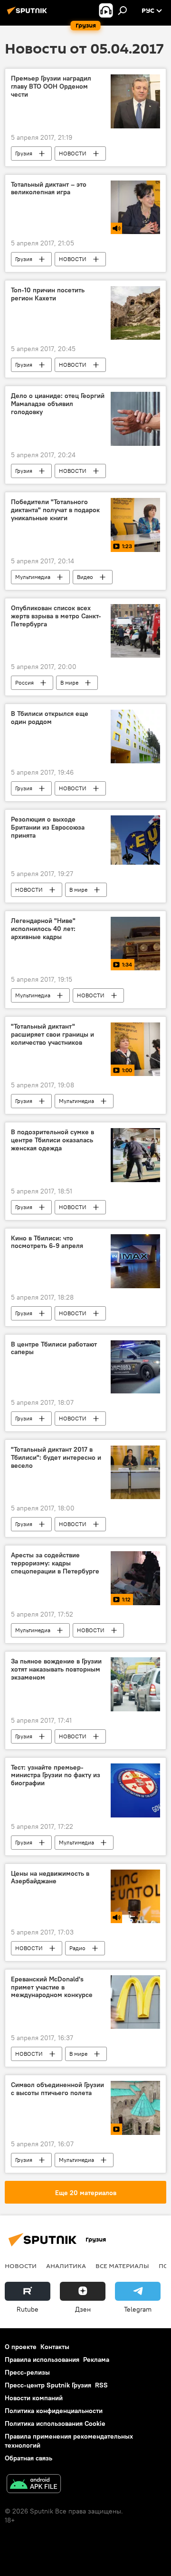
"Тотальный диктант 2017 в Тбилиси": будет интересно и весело (56, 1458)
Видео (85, 577)
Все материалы (122, 2266)
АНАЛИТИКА (66, 2266)
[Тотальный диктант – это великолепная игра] (135, 207)
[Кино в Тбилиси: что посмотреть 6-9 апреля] (135, 1261)
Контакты (55, 2347)
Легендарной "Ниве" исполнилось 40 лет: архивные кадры (43, 929)
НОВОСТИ (73, 153)
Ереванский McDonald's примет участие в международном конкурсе (52, 1987)
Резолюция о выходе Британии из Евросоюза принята (48, 827)
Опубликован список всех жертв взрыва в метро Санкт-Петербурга (56, 616)
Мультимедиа (33, 577)
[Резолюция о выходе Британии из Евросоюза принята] (135, 840)
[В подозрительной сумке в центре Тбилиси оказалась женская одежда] (135, 1155)
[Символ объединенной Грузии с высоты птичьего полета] (135, 2108)
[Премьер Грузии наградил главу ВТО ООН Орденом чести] (135, 101)
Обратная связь (28, 2458)
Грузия (24, 153)
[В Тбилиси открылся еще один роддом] (135, 737)
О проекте (21, 2347)
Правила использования (42, 2359)
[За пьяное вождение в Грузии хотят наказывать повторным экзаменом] (135, 1684)
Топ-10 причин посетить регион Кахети (48, 294)
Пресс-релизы (27, 2372)
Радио (77, 1948)
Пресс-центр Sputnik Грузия (48, 2385)
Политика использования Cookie (55, 2423)
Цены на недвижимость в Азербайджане (50, 1878)
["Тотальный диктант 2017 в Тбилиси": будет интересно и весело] (135, 1472)
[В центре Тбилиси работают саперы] (135, 1367)
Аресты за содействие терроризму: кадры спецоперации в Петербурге (55, 1563)
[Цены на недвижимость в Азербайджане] (135, 1896)
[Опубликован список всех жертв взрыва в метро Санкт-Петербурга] (135, 631)
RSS (101, 2385)
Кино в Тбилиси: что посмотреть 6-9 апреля (47, 1242)
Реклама (96, 2359)
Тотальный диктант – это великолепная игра (49, 189)
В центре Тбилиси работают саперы (54, 1348)
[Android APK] (34, 2485)
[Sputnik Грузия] (28, 14)
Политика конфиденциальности (54, 2411)
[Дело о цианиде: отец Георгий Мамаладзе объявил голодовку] (135, 419)
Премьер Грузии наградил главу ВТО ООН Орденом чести (51, 86)
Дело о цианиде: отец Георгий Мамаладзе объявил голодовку (58, 404)
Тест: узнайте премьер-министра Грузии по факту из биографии (56, 1776)
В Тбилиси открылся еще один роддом (50, 718)
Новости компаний (34, 2398)
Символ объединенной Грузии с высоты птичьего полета (57, 2089)
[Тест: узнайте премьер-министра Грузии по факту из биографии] (135, 1790)
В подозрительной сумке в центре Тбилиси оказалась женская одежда (52, 1140)
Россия (24, 682)
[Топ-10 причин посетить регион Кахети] (135, 313)
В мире (69, 682)
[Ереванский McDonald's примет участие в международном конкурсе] (135, 2002)
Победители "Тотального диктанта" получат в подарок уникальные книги (55, 510)
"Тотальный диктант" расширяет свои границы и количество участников (52, 1035)
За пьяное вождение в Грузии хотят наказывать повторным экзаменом (56, 1669)
